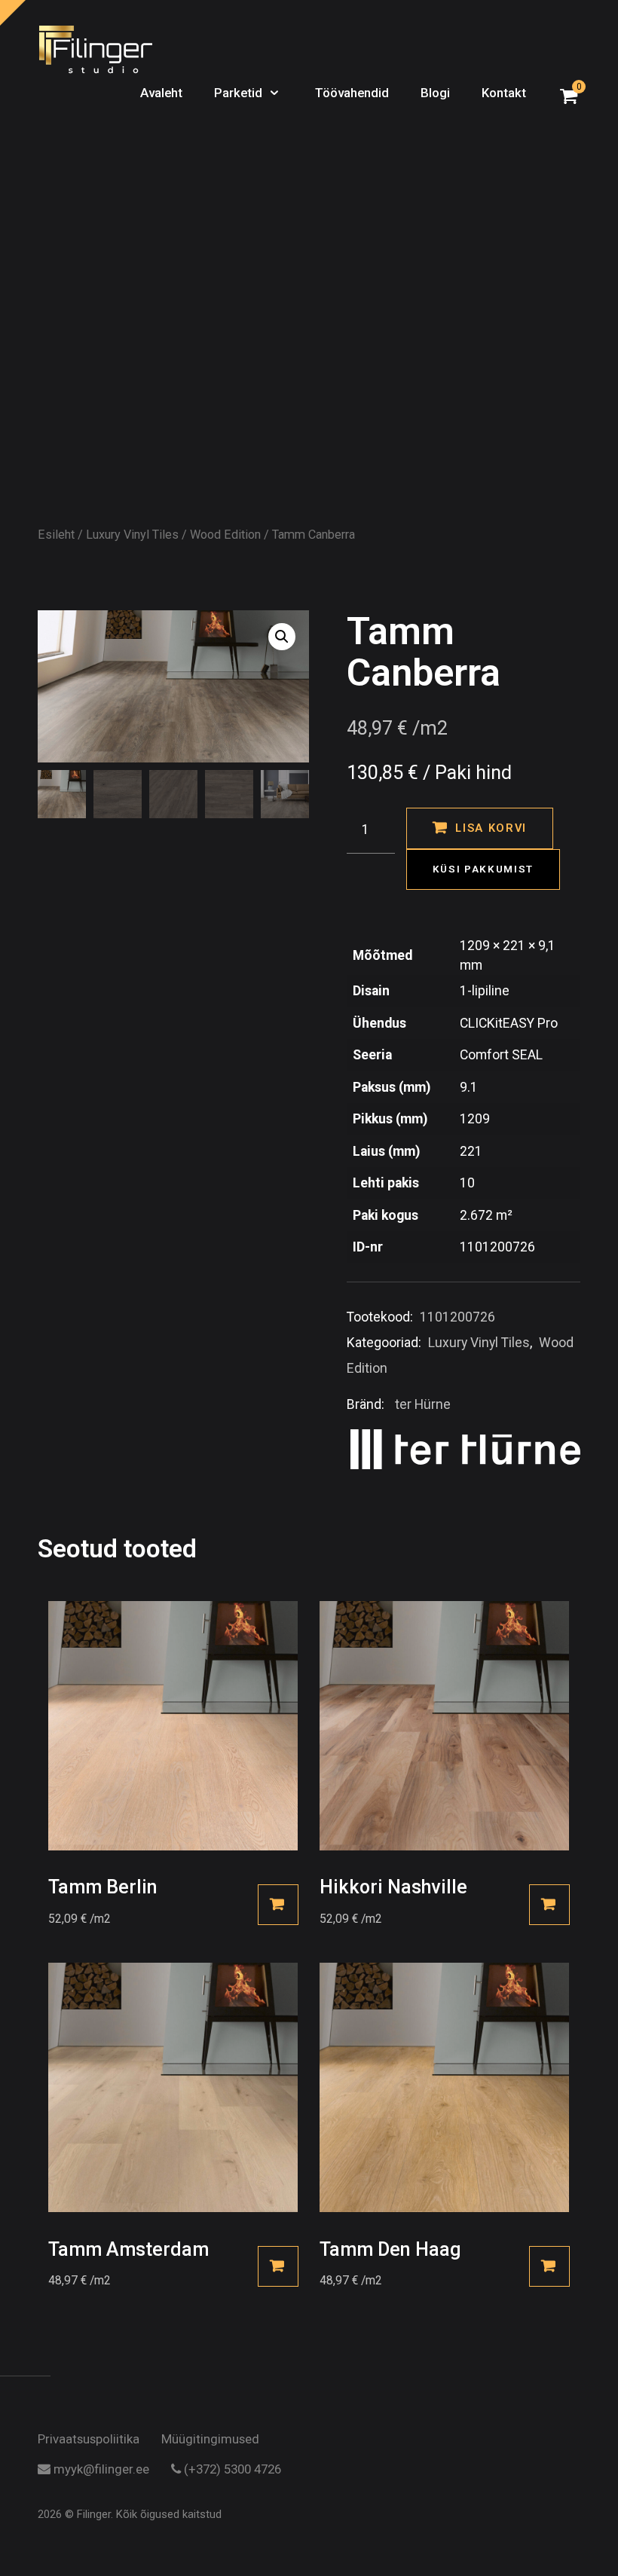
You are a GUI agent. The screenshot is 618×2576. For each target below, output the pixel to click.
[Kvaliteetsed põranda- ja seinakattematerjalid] (96, 50)
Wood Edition (225, 535)
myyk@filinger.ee (100, 2470)
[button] (282, 637)
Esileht (56, 535)
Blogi (435, 93)
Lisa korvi (491, 828)
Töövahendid (352, 93)
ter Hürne (423, 1404)
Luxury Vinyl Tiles (132, 535)
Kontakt (504, 93)
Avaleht (161, 93)
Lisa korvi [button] (278, 1905)
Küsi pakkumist (483, 869)
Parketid (240, 93)
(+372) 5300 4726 (231, 2470)
